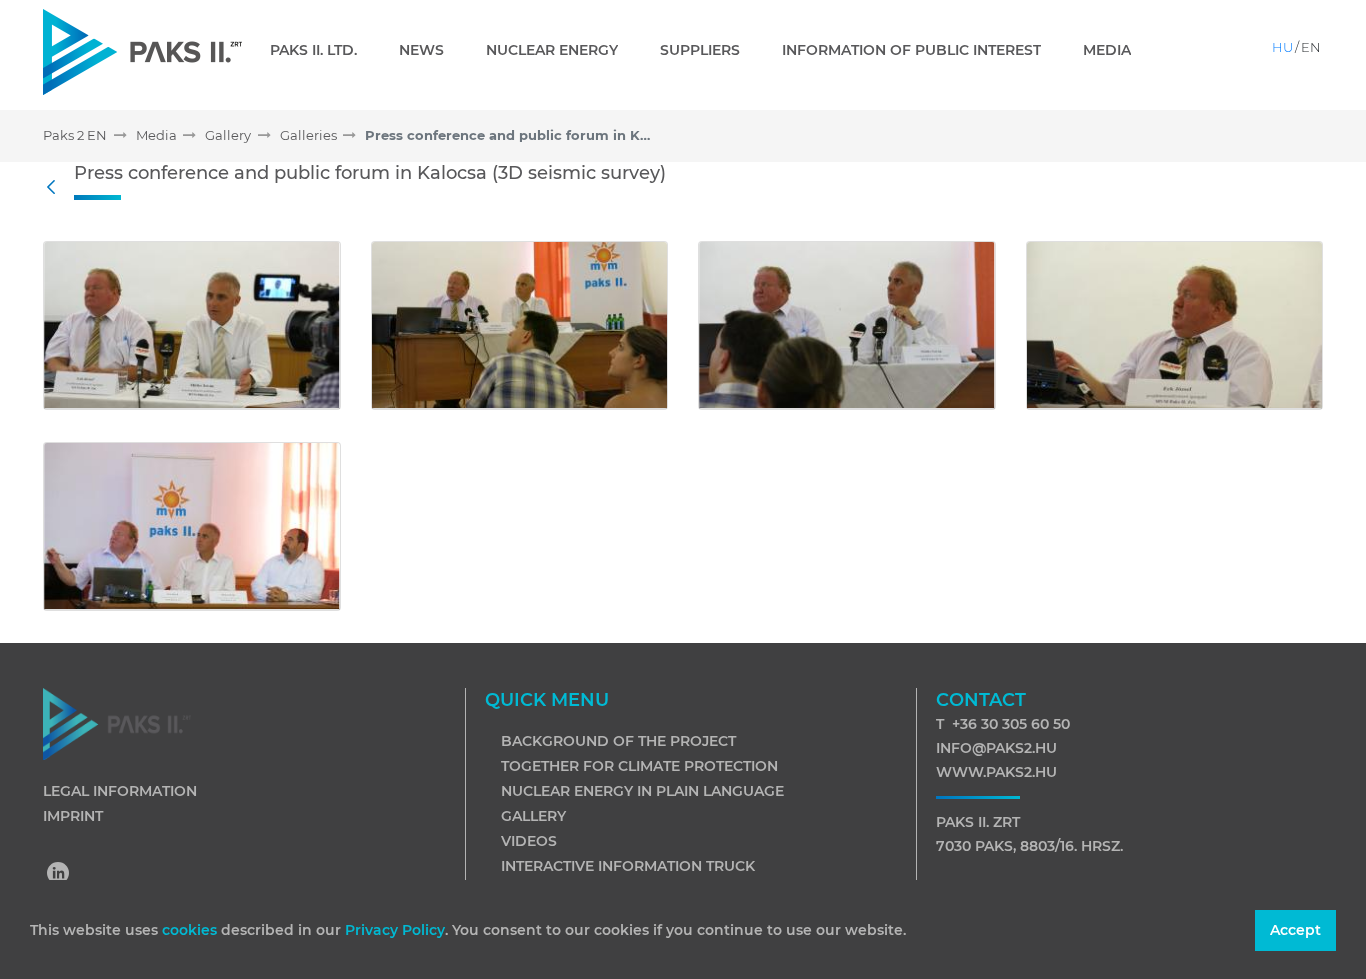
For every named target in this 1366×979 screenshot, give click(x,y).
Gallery (533, 816)
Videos (529, 841)
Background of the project (618, 741)
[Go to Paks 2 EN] (142, 51)
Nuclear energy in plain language (642, 791)
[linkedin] (59, 875)
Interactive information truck (628, 866)
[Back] (56, 188)
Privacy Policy (395, 930)
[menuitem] (321, 50)
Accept (1295, 930)
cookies (191, 930)
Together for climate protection (639, 766)
